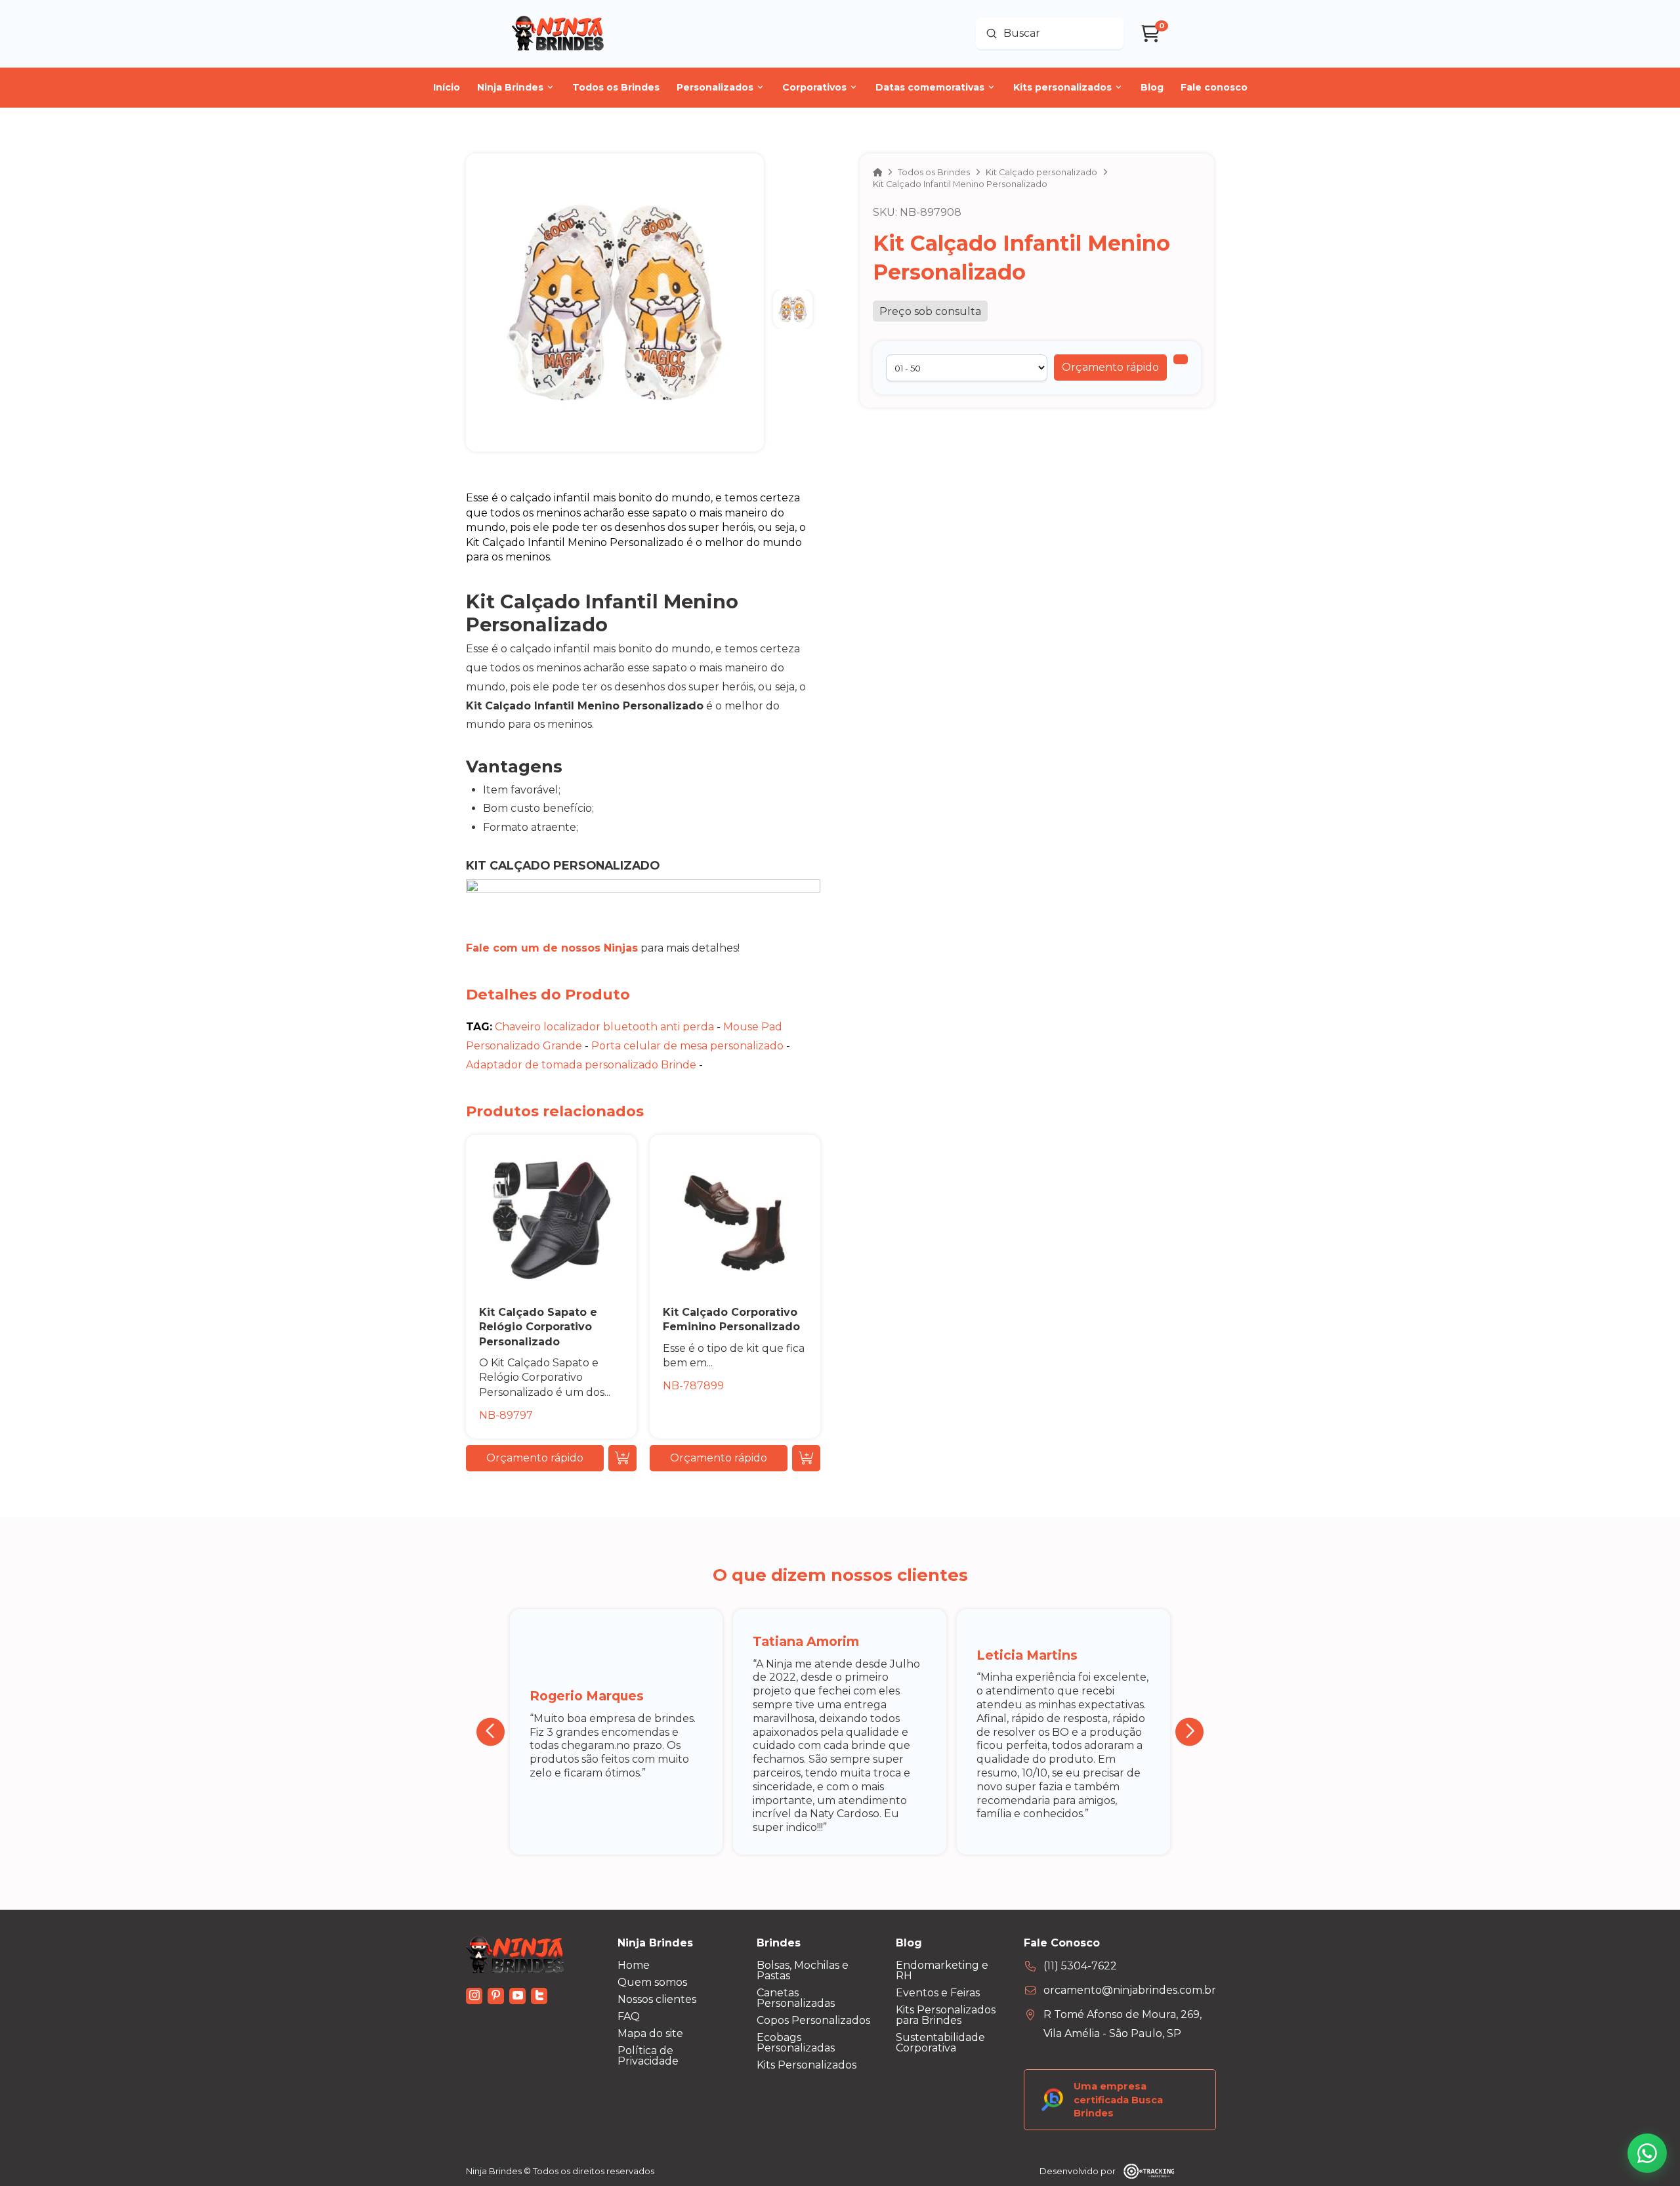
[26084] (1181, 359)
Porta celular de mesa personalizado (687, 1046)
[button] (1110, 368)
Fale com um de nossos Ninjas (552, 948)
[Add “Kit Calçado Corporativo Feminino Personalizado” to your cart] (806, 1458)
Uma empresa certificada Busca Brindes (1118, 2099)
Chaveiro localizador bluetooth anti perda (604, 1027)
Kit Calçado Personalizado (563, 865)
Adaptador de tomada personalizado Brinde (581, 1065)
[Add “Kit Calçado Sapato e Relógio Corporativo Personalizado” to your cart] (622, 1458)
